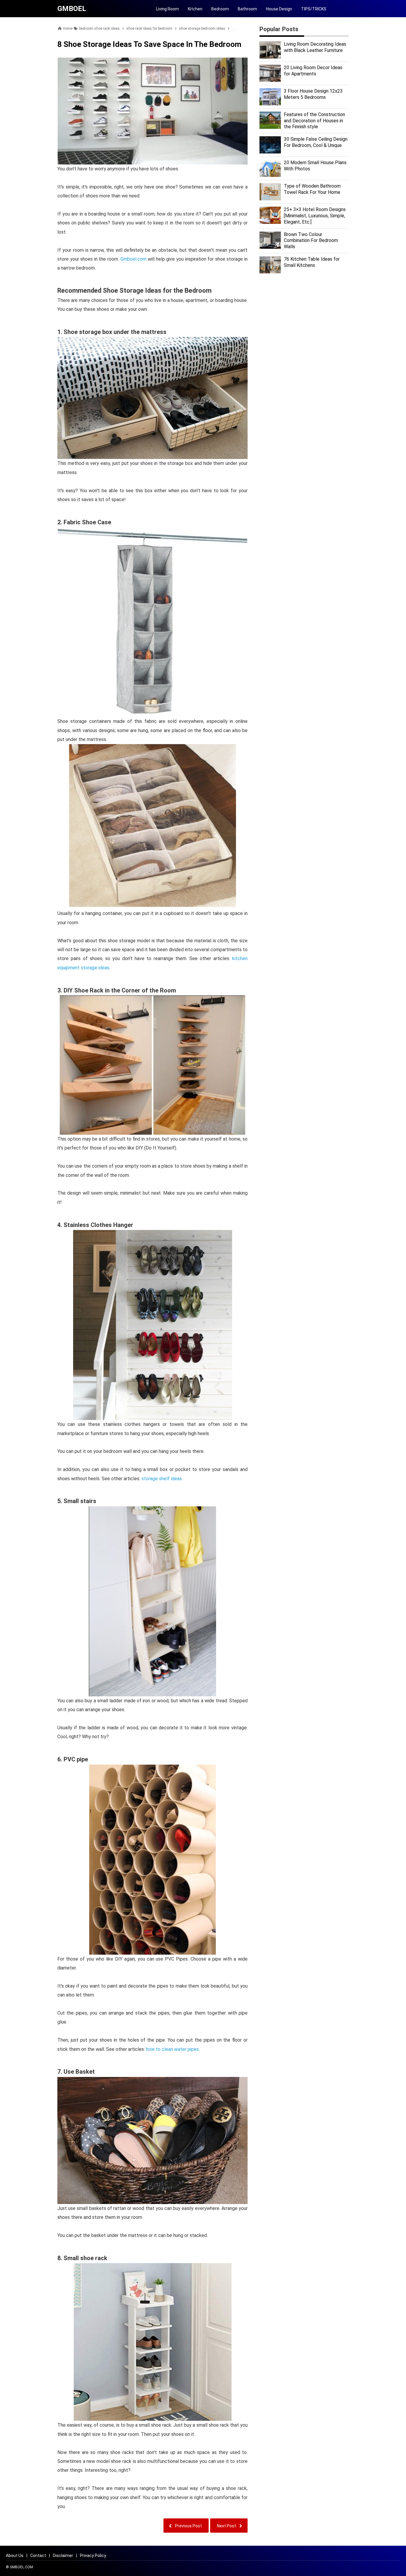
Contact (38, 2556)
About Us (15, 2556)
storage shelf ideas (162, 1479)
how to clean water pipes (172, 2049)
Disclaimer (63, 2556)
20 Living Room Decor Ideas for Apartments (313, 71)
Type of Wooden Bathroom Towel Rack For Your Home (312, 189)
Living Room (167, 9)
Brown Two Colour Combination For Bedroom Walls (311, 241)
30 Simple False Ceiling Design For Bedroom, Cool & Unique (316, 142)
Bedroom (220, 9)
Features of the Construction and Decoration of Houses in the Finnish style (314, 121)
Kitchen (195, 9)
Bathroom (247, 9)
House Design (279, 9)
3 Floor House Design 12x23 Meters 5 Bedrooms (313, 94)
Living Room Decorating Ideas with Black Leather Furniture (315, 47)
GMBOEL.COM (21, 2567)
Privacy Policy (93, 2556)
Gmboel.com (133, 259)
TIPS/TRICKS (314, 9)
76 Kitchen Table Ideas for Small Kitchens (312, 262)
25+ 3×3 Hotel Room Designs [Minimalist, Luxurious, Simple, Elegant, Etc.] (315, 216)
